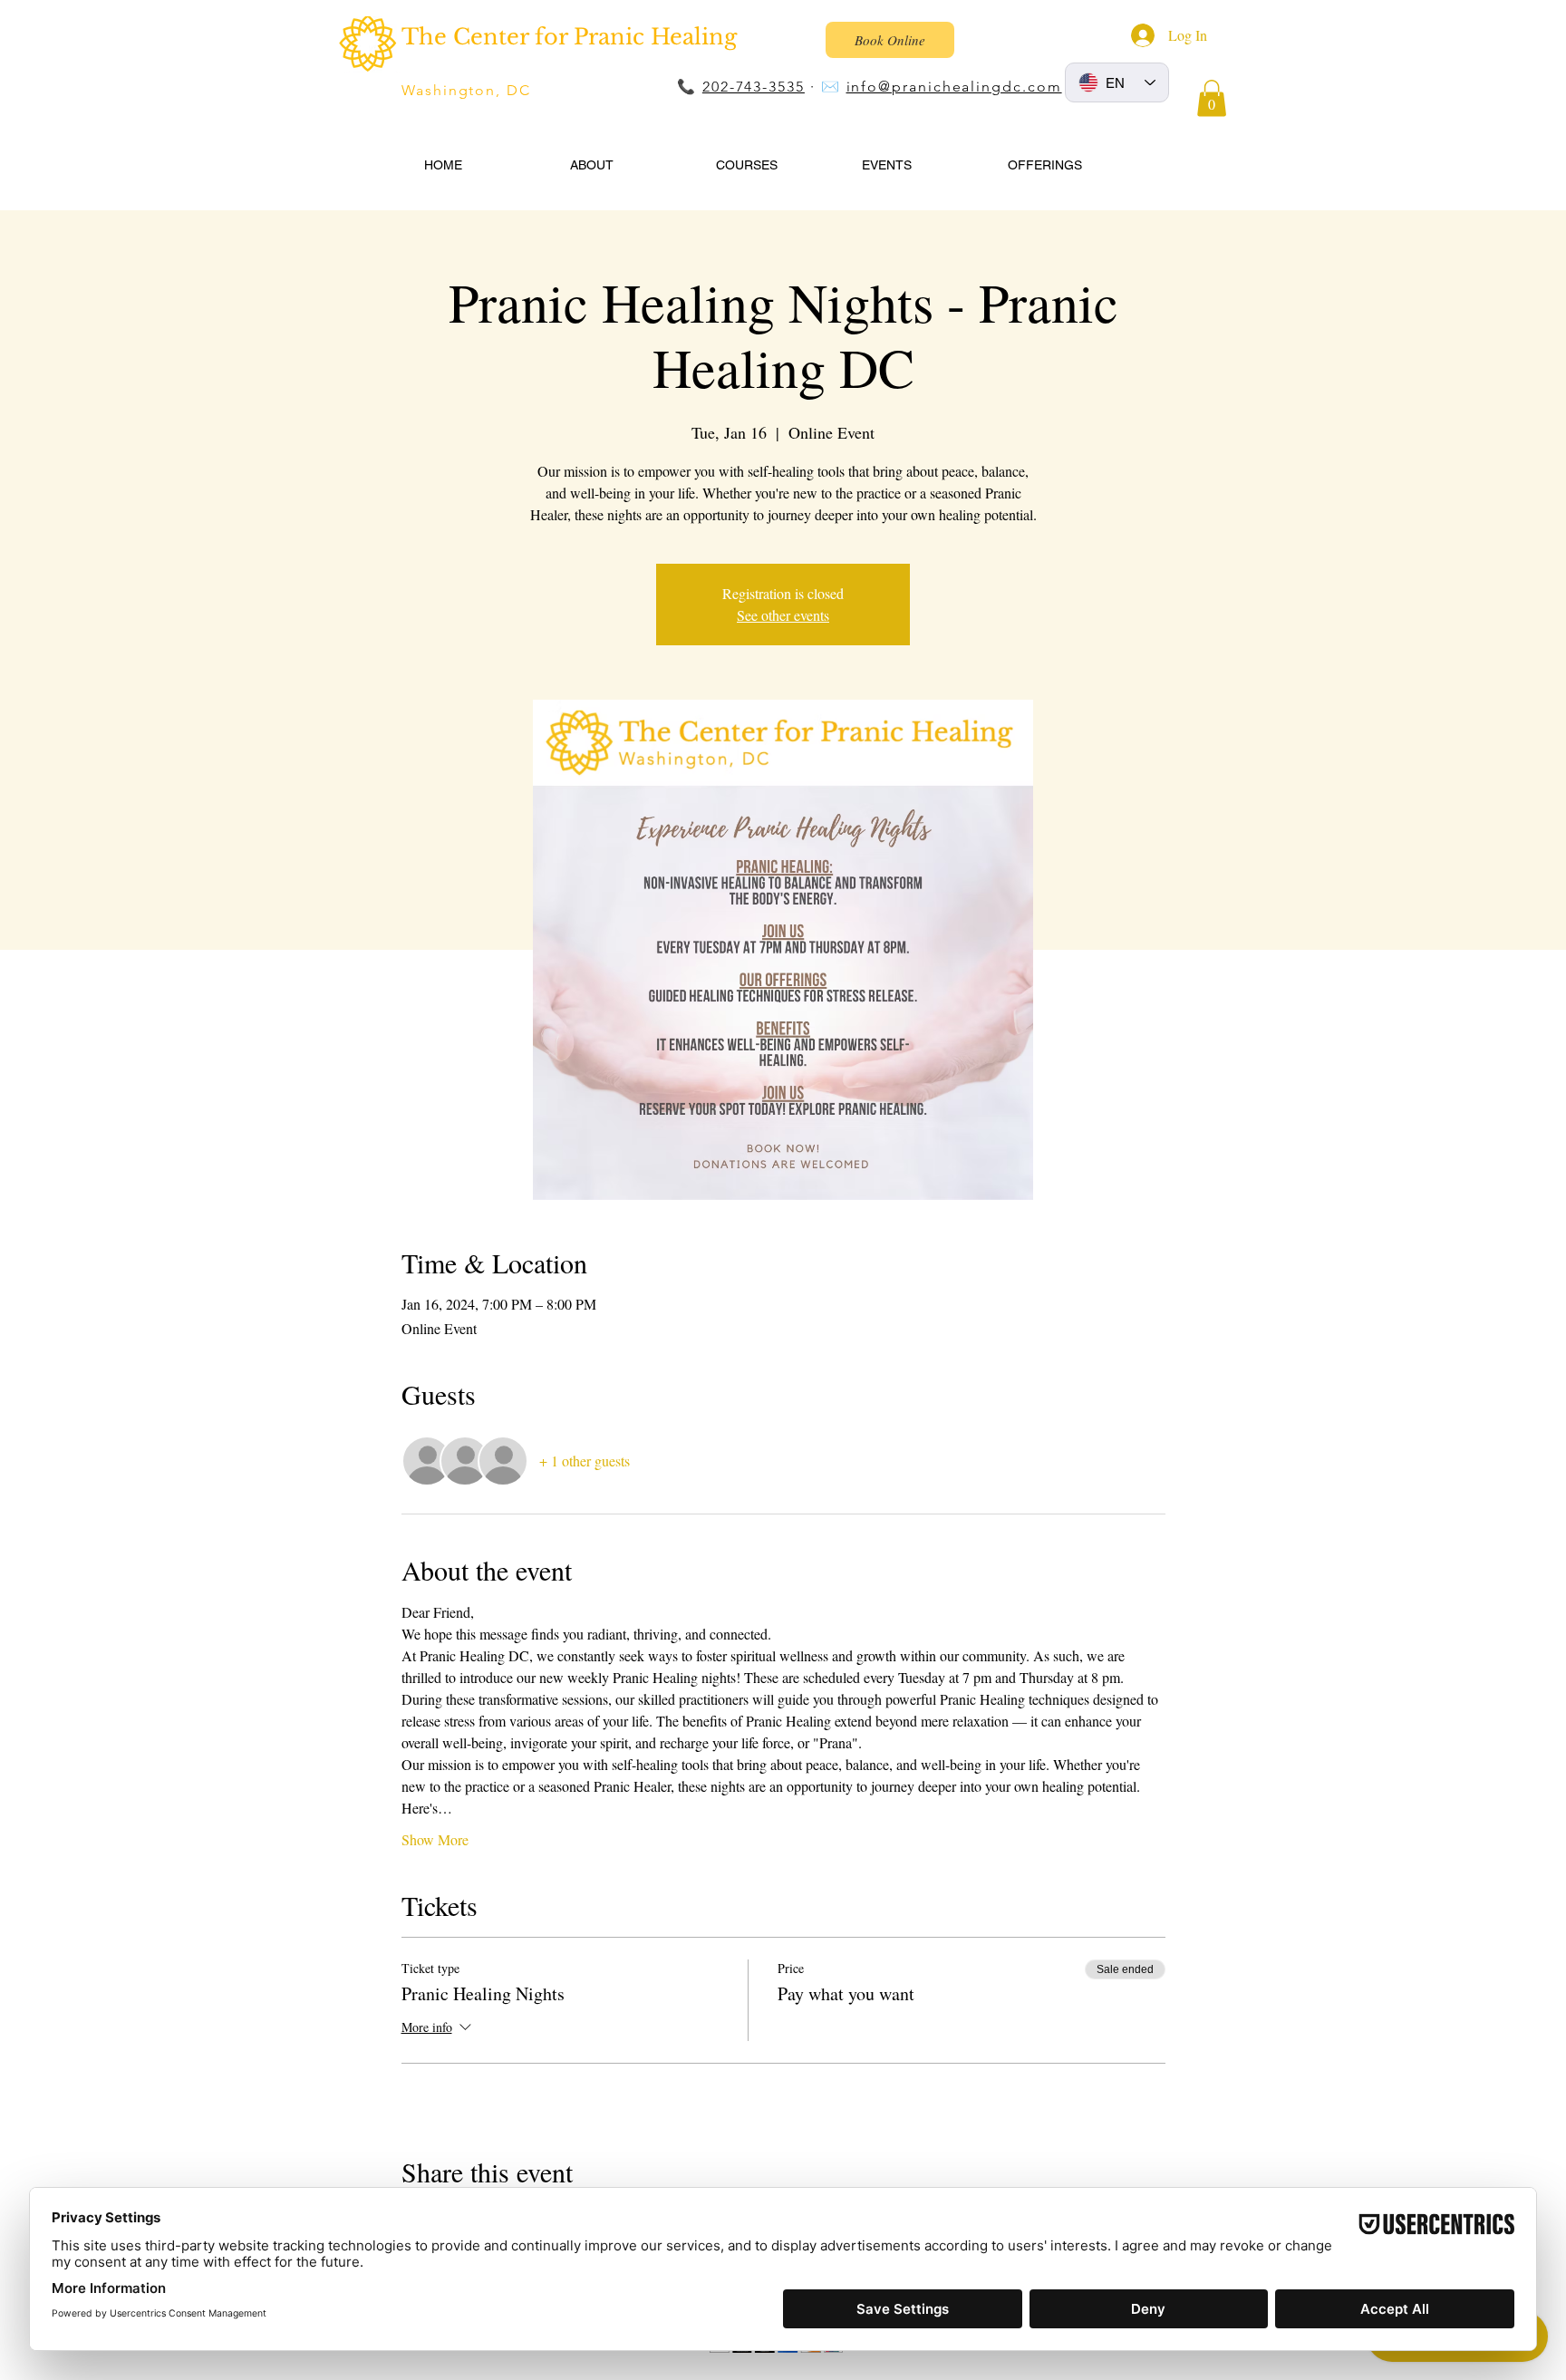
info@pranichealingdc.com (954, 87)
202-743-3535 (754, 87)
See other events (783, 615)
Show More (435, 1839)
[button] (1212, 98)
